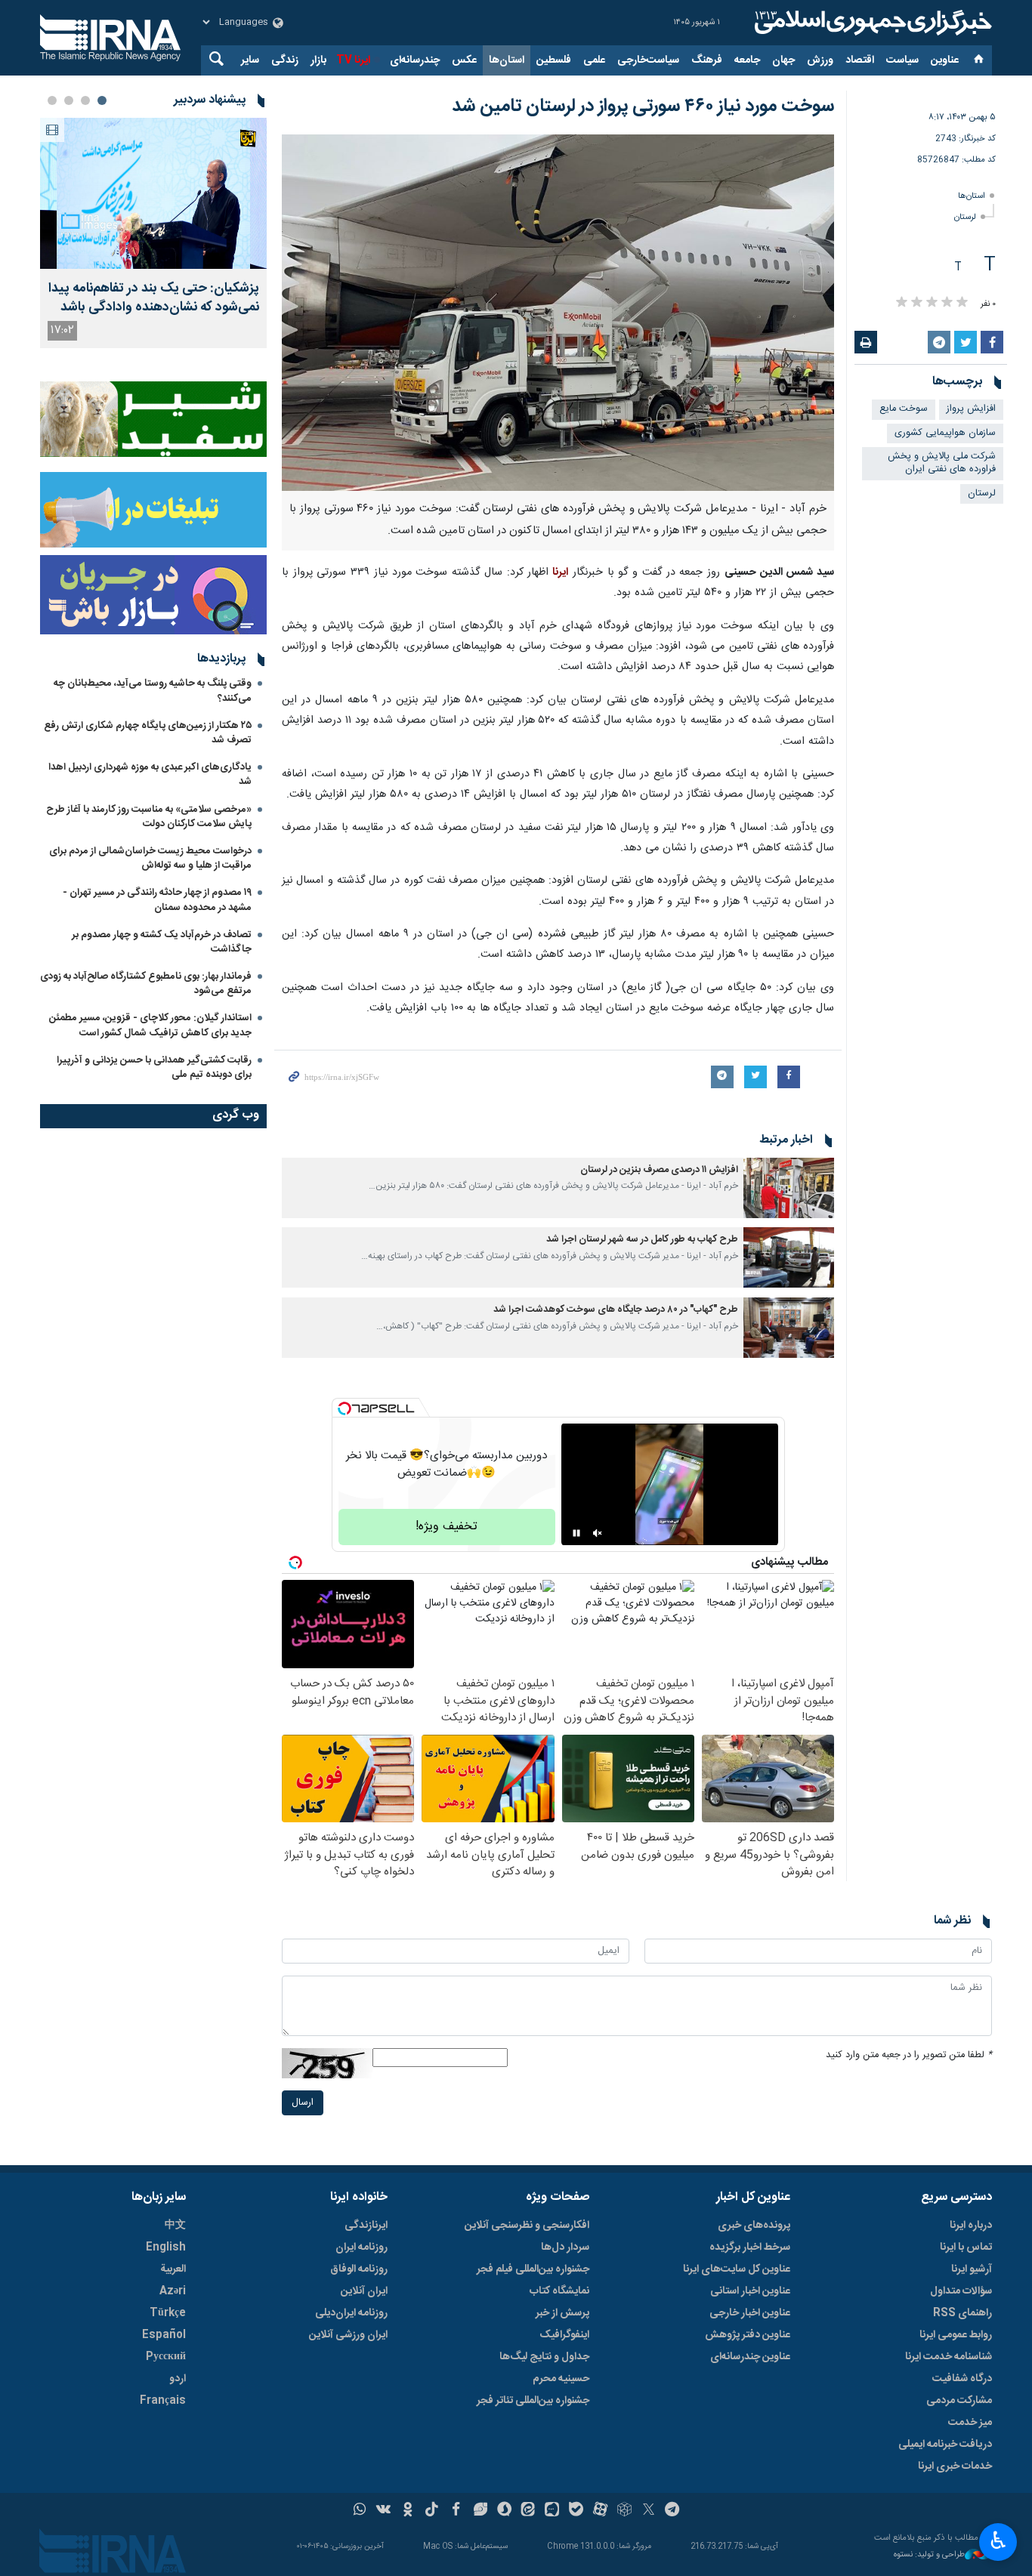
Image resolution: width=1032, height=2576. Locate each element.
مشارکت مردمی (959, 2401)
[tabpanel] (153, 233)
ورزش (820, 60)
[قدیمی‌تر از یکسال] (789, 1188)
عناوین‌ (945, 60)
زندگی (285, 60)
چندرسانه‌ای (415, 60)
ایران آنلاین (364, 2291)
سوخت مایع (904, 409)
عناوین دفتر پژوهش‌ (748, 2335)
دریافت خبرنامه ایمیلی (945, 2445)
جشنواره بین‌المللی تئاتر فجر (533, 2401)
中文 (175, 2226)
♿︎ (998, 2541)
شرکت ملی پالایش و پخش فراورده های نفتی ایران (942, 463)
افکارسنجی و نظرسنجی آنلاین (527, 2226)
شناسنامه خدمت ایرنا (949, 2357)
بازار (318, 60)
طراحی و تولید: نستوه (929, 2555)
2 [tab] (85, 100)
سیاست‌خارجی (648, 60)
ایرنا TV (353, 60)
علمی (594, 60)
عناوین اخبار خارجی (750, 2313)
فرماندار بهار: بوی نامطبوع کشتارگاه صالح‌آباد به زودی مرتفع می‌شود (146, 984)
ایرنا (871, 23)
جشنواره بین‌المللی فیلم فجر (533, 2269)
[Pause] (576, 1533)
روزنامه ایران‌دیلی (351, 2313)
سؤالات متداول (961, 2291)
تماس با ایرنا (966, 2247)
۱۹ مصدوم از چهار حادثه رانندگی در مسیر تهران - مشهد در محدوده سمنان (157, 900)
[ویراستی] (480, 2511)
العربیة (173, 2269)
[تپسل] (345, 1408)
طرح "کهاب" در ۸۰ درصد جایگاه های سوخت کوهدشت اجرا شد (616, 1310)
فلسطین (554, 60)
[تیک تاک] (432, 2511)
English (166, 2247)
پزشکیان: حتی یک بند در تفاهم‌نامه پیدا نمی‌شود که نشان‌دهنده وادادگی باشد (154, 298)
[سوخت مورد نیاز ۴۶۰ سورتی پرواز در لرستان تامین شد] (558, 313)
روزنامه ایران (362, 2247)
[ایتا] (528, 2511)
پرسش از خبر (562, 2313)
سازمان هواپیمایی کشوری (945, 433)
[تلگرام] (673, 2511)
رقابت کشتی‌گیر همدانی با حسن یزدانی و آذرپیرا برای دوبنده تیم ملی (154, 1067)
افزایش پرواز (971, 409)
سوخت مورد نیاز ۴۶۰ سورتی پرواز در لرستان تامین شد (643, 106)
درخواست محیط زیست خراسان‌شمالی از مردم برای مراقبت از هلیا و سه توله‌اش (150, 858)
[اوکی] (408, 2511)
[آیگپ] (552, 2511)
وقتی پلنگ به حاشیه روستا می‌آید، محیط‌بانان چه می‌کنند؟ (153, 691)
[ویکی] (383, 2511)
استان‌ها (507, 60)
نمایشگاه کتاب (559, 2291)
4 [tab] (52, 100)
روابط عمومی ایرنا (956, 2335)
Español (164, 2335)
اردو (178, 2379)
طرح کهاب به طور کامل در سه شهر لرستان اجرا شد (642, 1240)
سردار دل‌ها (565, 2247)
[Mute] (598, 1533)
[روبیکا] (624, 2511)
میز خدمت (970, 2423)
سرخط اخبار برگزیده (750, 2247)
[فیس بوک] (456, 2511)
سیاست (902, 60)
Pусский (166, 2357)
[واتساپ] (360, 2511)
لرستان (965, 217)
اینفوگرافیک (564, 2335)
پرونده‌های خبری (754, 2226)
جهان (783, 60)
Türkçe (168, 2313)
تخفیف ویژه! (446, 1527)
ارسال (303, 2103)
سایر (250, 60)
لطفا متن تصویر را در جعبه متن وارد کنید (909, 2055)
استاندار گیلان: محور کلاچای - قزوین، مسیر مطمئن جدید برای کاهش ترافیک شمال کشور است (150, 1025)
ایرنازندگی (366, 2226)
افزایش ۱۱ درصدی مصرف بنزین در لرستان (659, 1170)
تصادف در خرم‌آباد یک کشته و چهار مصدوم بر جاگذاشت (162, 942)
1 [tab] (102, 100)
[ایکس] (649, 2511)
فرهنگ (707, 60)
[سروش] (504, 2511)
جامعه (747, 60)
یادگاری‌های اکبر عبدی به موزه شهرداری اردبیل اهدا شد (150, 774)
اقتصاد (860, 60)
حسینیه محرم (561, 2379)
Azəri (173, 2291)
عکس (464, 60)
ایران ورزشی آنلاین (348, 2335)
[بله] (576, 2511)
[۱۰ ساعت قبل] (153, 193)
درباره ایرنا (971, 2226)
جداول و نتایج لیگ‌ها (544, 2357)
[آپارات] (600, 2511)
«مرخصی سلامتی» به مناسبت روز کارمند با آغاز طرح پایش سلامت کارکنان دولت (149, 817)
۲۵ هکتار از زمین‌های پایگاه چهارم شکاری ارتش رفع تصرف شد (148, 733)
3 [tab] (69, 100)
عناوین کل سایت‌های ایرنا (737, 2269)
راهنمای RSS (962, 2313)
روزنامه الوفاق (359, 2269)
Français (163, 2401)
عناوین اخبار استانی (750, 2291)
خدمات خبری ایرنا (955, 2466)
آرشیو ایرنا (972, 2269)
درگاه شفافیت (962, 2379)
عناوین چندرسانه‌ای (750, 2357)
